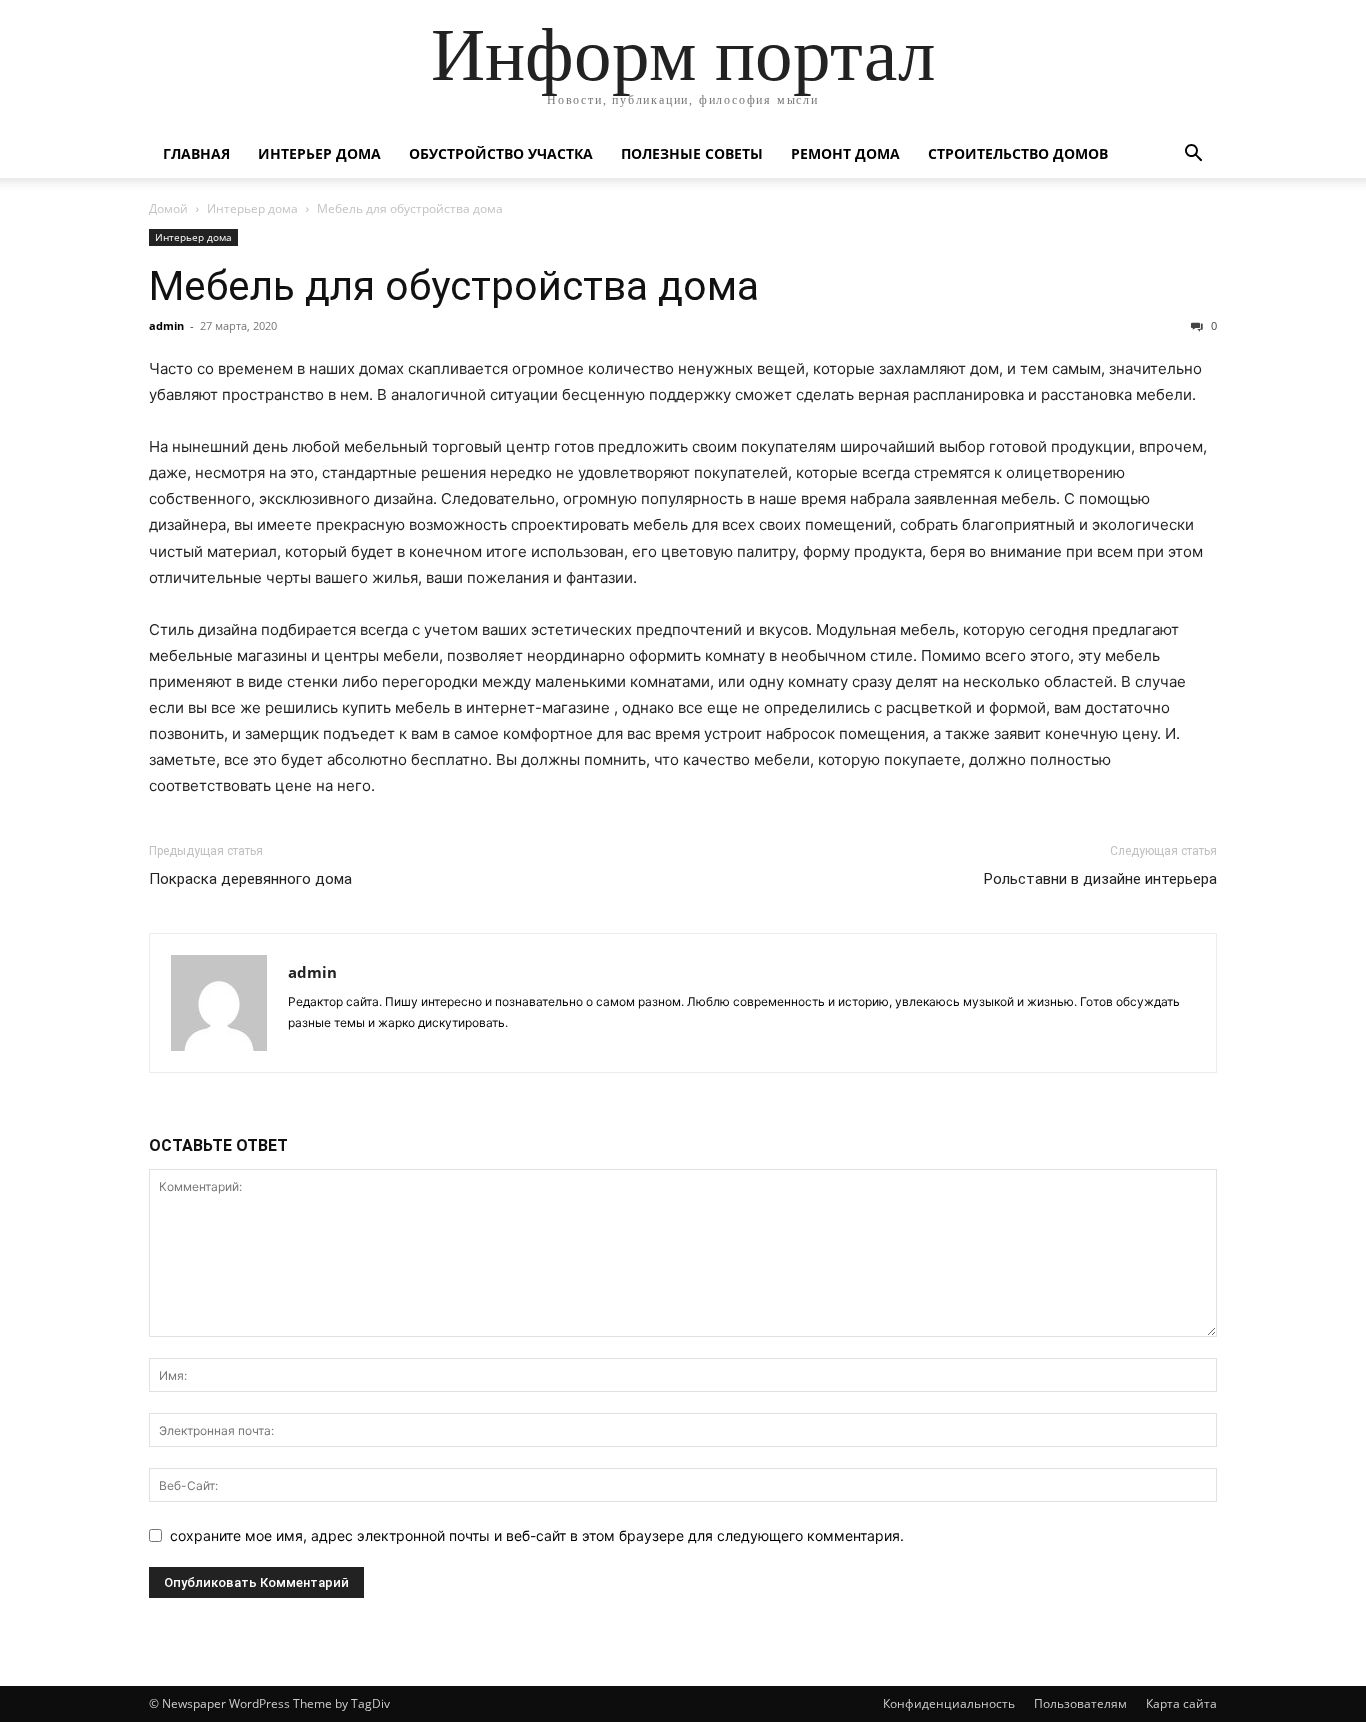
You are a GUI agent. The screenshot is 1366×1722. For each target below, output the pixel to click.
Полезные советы (692, 153)
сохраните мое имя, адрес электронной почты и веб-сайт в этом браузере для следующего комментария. (537, 1535)
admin (166, 325)
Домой (168, 208)
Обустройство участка (501, 153)
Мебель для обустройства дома (454, 286)
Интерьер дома (319, 153)
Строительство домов (1018, 153)
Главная (196, 153)
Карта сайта (1181, 1703)
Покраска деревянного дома (250, 879)
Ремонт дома (845, 153)
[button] (1193, 155)
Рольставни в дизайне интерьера (1100, 879)
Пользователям (1080, 1703)
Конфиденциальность (949, 1703)
